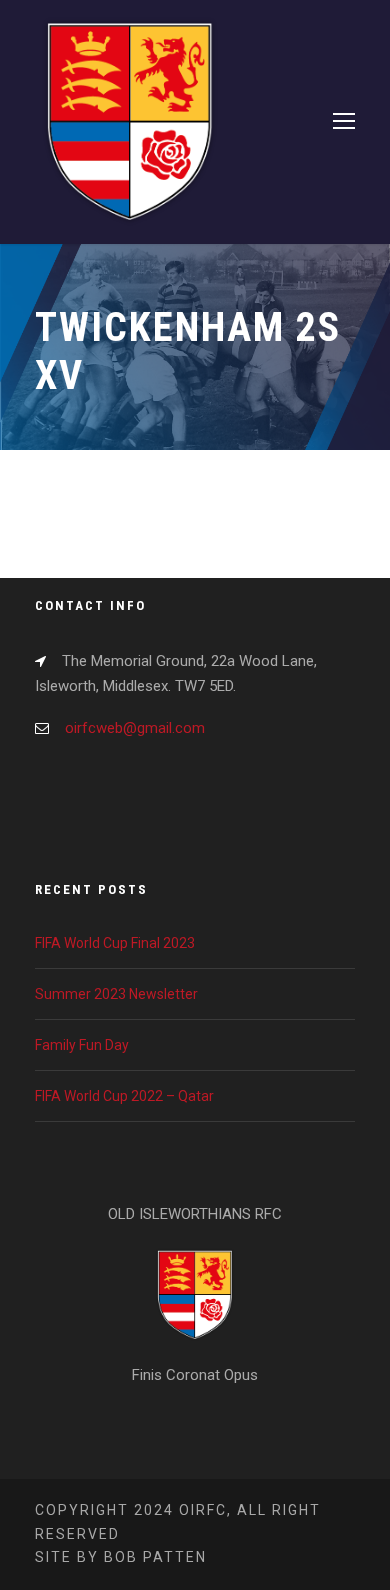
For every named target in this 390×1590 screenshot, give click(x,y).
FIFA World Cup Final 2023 (115, 943)
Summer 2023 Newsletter (116, 994)
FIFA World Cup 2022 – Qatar (124, 1096)
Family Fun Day (82, 1045)
